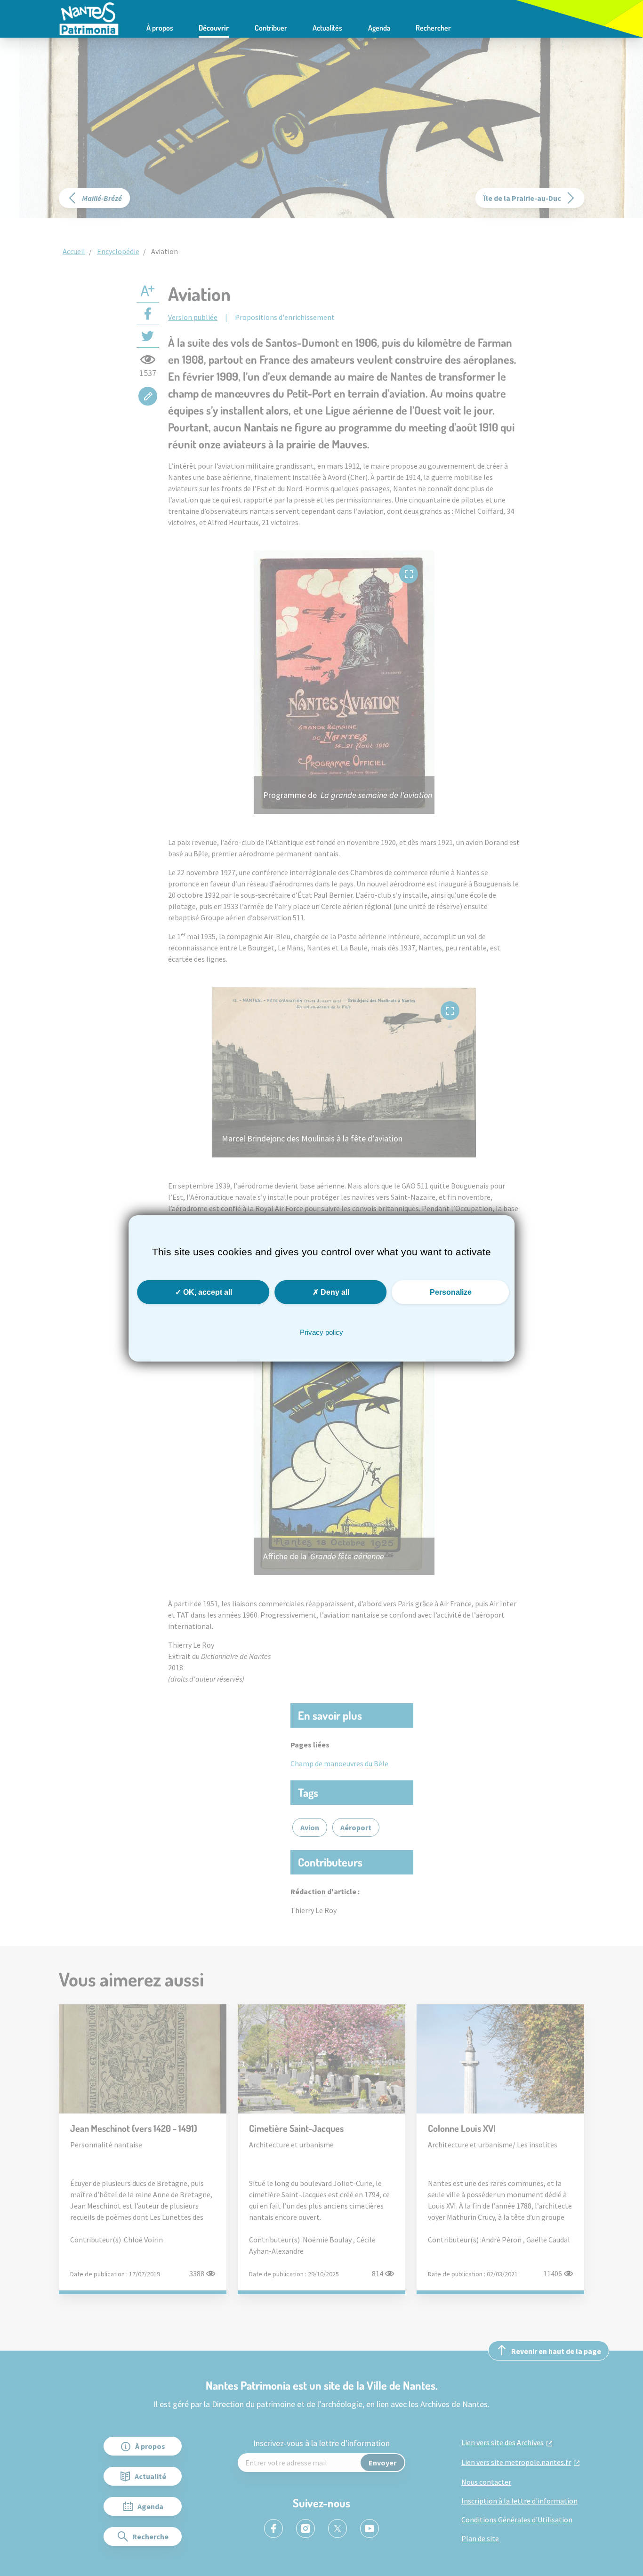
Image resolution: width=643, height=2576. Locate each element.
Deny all (334, 1292)
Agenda (379, 28)
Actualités (327, 28)
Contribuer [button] (271, 28)
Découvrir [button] (214, 28)
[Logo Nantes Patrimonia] (89, 18)
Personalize (451, 1292)
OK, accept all (207, 1292)
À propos (160, 28)
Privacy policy (321, 1332)
